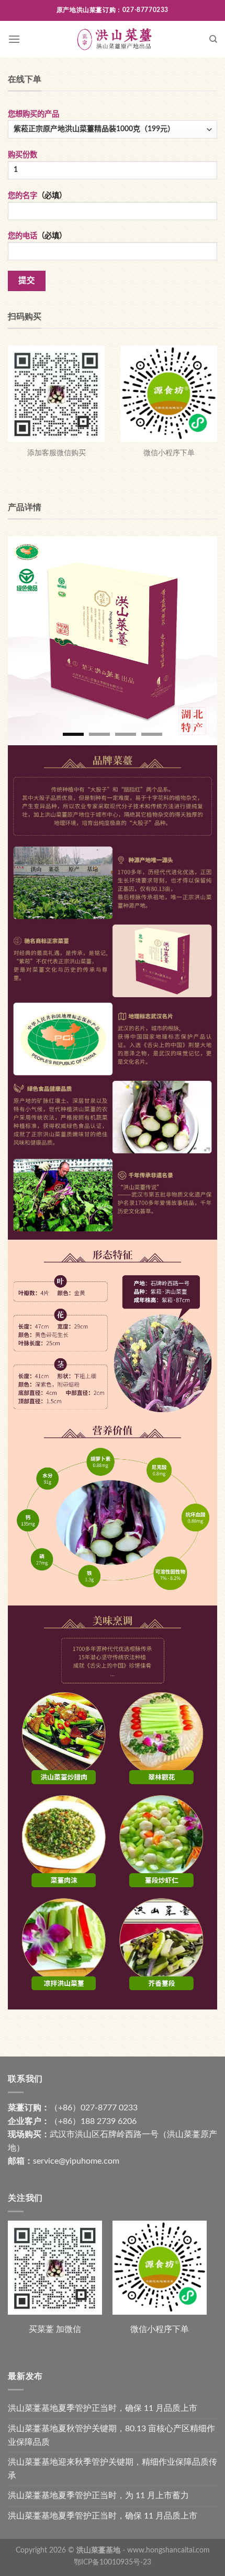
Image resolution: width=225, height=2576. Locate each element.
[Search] (213, 39)
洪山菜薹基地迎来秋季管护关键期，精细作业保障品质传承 (113, 2469)
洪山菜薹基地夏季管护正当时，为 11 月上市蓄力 (98, 2496)
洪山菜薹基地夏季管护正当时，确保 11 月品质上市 (103, 2408)
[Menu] (14, 39)
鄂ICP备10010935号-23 (113, 2562)
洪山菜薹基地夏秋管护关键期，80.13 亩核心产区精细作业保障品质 (111, 2435)
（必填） (37, 196)
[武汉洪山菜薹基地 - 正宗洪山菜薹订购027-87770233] (115, 39)
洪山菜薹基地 (98, 2550)
